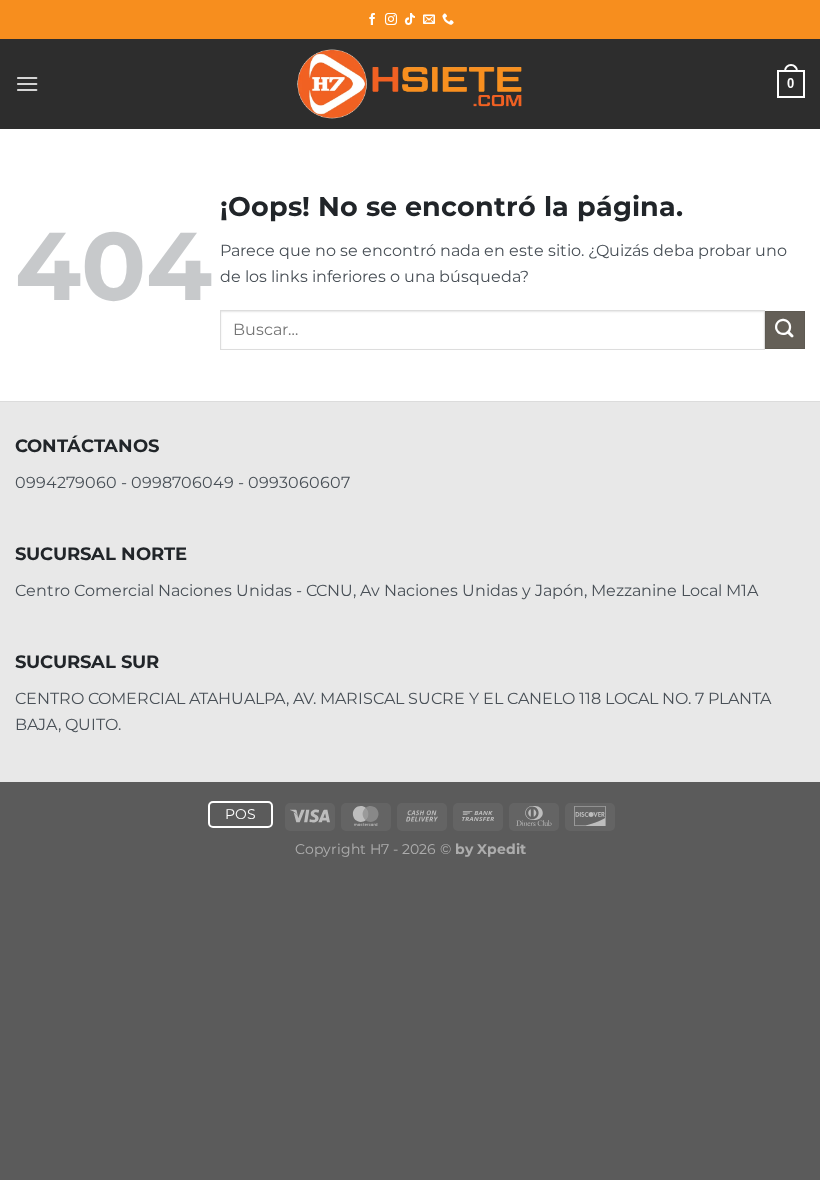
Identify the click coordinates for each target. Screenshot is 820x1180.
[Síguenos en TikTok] (410, 20)
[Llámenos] (448, 20)
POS (240, 814)
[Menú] (27, 83)
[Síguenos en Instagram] (391, 20)
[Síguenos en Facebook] (372, 20)
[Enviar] (785, 330)
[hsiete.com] (410, 84)
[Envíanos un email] (429, 20)
